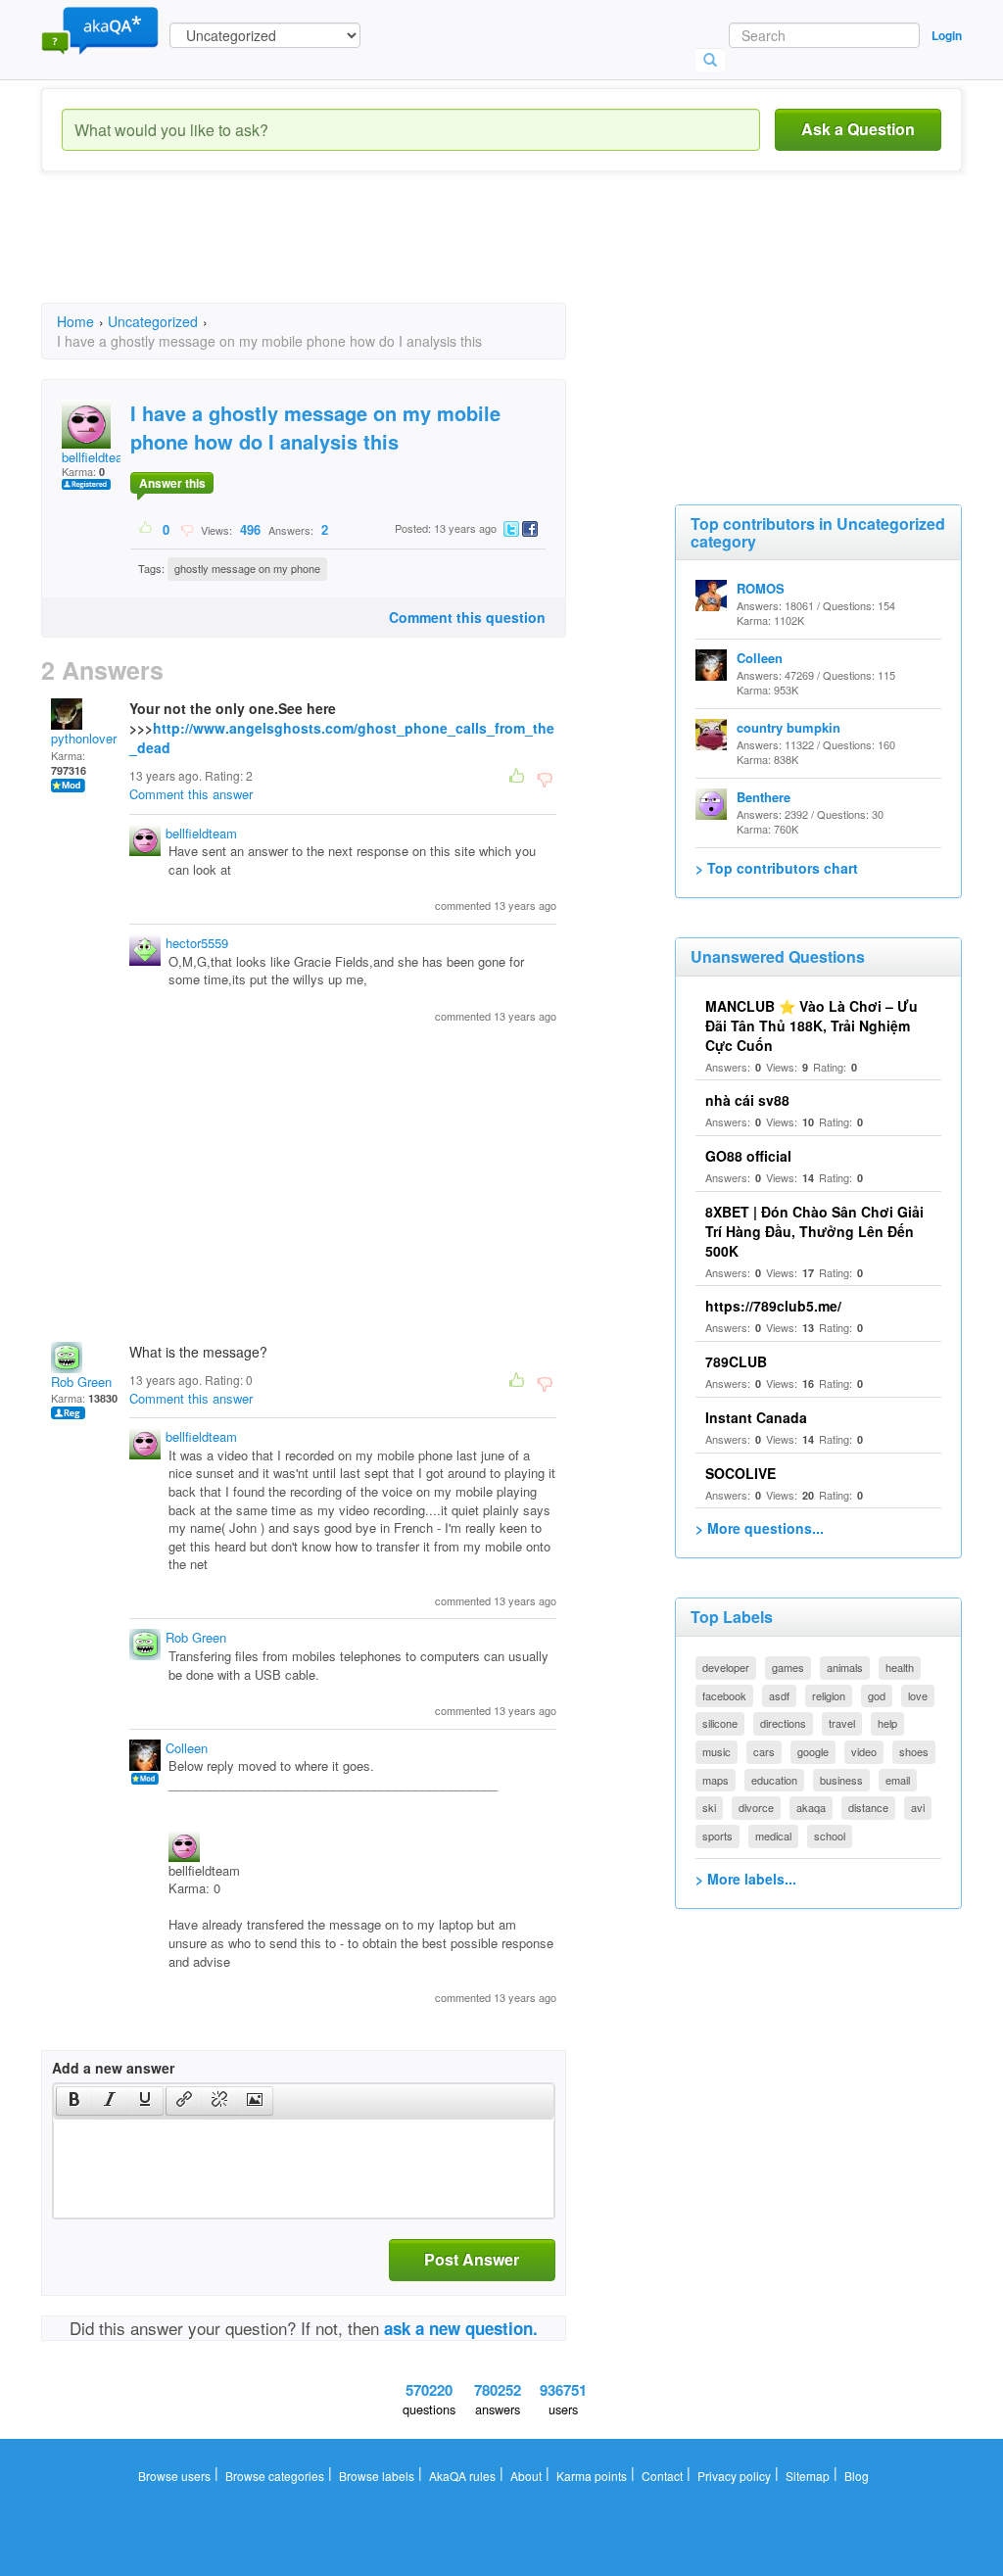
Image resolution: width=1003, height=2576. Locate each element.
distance (868, 1807)
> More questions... (760, 1528)
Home (75, 321)
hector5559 (197, 943)
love (918, 1695)
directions (783, 1723)
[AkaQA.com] (100, 29)
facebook (724, 1695)
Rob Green (81, 1382)
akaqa (811, 1807)
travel (842, 1723)
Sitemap (808, 2476)
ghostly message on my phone (247, 568)
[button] (74, 2101)
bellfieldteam (97, 457)
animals (845, 1667)
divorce (756, 1807)
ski (709, 1807)
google (813, 1751)
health (900, 1667)
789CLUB (736, 1361)
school (830, 1836)
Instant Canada (756, 1417)
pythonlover (84, 738)
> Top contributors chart (777, 868)
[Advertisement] (398, 255)
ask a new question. (461, 2328)
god (877, 1695)
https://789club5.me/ (773, 1306)
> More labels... (746, 1879)
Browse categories (275, 2476)
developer (726, 1667)
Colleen (187, 1748)
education (774, 1780)
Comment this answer (191, 794)
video (864, 1751)
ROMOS (761, 588)
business (841, 1780)
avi (918, 1807)
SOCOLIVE (740, 1473)
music (716, 1751)
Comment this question (467, 617)
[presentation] (74, 2101)
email (898, 1780)
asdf (779, 1695)
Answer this (172, 483)
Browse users (174, 2476)
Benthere (764, 797)
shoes (914, 1751)
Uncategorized (153, 321)
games (788, 1667)
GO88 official (748, 1156)
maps (716, 1780)
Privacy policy (734, 2476)
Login (947, 35)
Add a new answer (113, 2068)
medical (773, 1836)
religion (829, 1695)
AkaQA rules (462, 2476)
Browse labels (377, 2476)
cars (764, 1751)
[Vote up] (146, 529)
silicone (720, 1723)
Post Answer (472, 2259)
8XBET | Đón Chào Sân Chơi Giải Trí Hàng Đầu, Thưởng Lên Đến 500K (814, 1231)
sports (717, 1836)
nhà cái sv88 (747, 1100)
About (526, 2476)
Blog (857, 2476)
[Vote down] (187, 529)
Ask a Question (858, 129)
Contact (662, 2476)
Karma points (592, 2476)
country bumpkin (788, 727)
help (887, 1723)
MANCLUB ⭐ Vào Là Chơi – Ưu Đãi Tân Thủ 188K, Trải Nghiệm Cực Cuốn (812, 1026)
